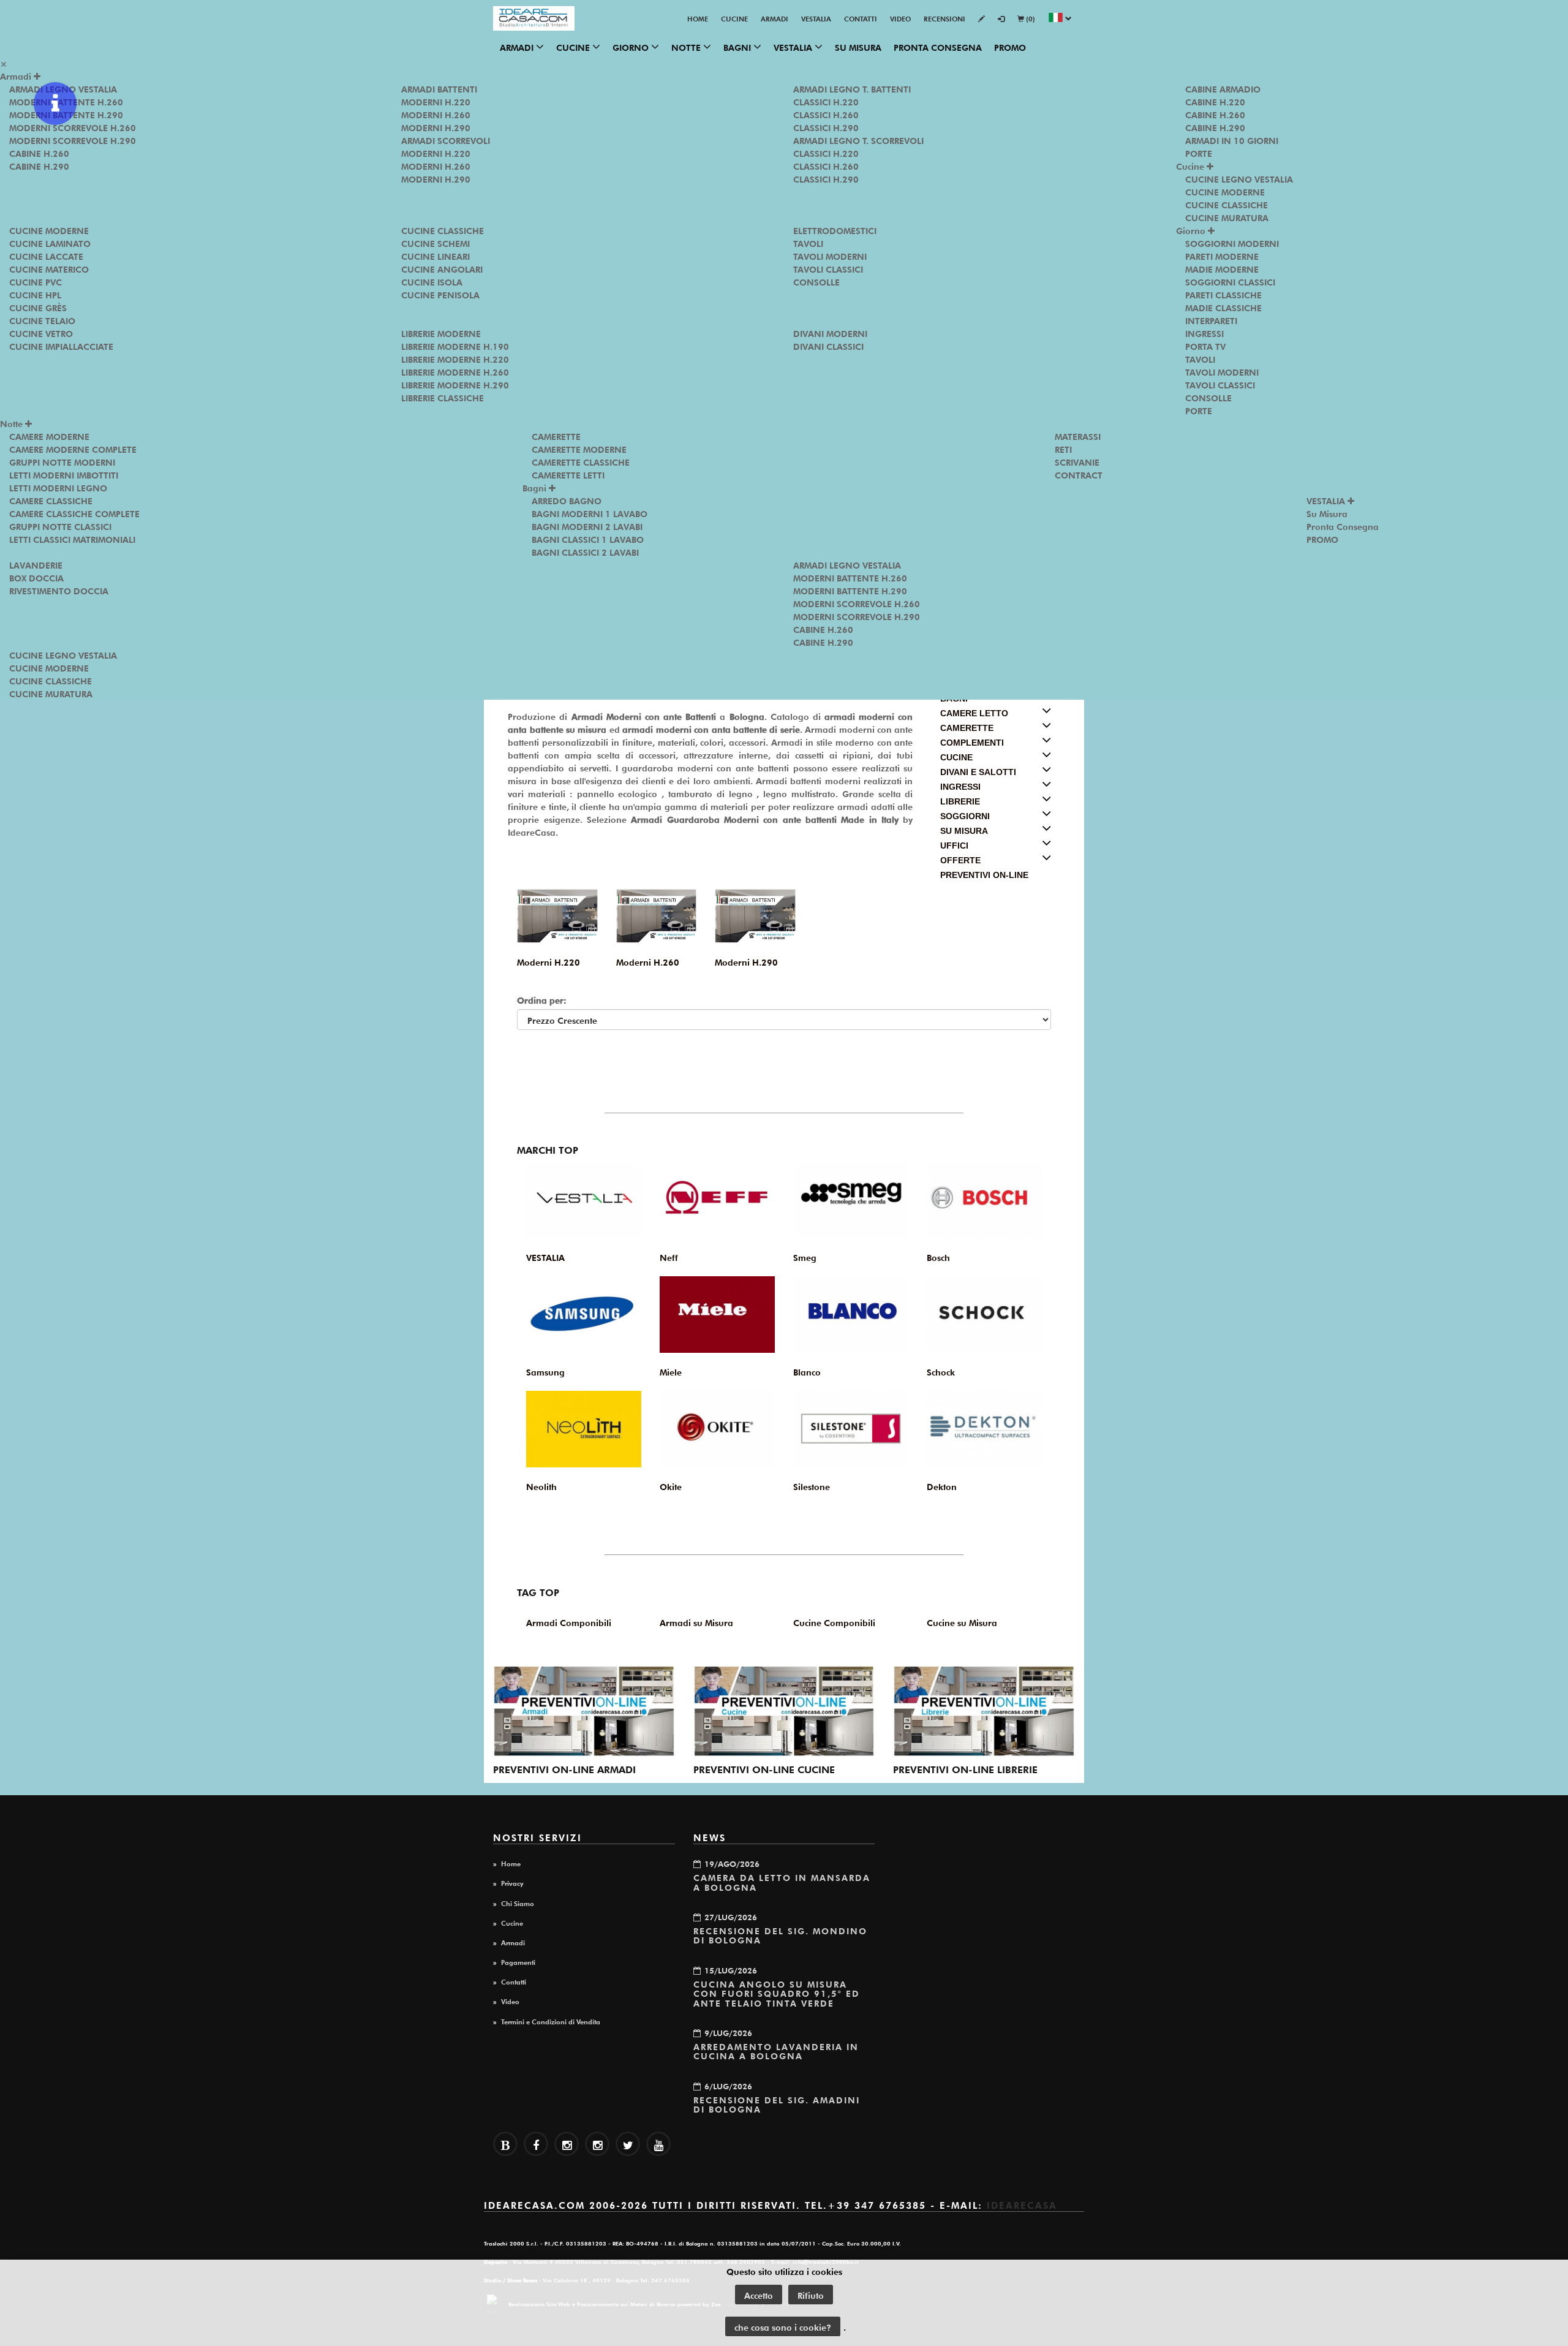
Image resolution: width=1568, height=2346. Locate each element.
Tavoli (808, 243)
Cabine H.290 (39, 165)
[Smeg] (851, 1200)
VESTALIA (816, 18)
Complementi (972, 743)
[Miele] (717, 1315)
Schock (941, 1371)
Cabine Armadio (1223, 88)
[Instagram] (597, 2144)
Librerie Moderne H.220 (455, 358)
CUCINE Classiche (1227, 204)
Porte (1199, 153)
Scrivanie (1077, 461)
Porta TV (1205, 346)
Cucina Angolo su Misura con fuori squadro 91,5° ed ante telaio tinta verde (777, 1993)
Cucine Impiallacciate (61, 346)
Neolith (541, 1486)
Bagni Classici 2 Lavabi (585, 551)
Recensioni (944, 18)
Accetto (759, 2295)
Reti (1063, 448)
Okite (671, 1486)
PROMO (1010, 47)
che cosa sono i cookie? (783, 2326)
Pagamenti (518, 1961)
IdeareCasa (1022, 2204)
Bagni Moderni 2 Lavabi (587, 526)
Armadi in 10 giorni (1232, 140)
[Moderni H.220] (557, 916)
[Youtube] (658, 2144)
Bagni (738, 47)
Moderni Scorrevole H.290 (73, 140)
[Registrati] (982, 19)
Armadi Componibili (569, 1622)
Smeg (805, 1257)
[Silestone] (851, 1429)
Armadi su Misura (696, 1622)
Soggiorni (965, 816)
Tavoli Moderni (830, 255)
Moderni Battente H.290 (850, 590)
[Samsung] (584, 1315)
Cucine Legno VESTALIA (1239, 178)
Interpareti (1211, 320)
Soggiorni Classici (1230, 281)
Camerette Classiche (581, 461)
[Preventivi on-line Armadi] (584, 1711)
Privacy (512, 1882)
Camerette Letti (568, 474)
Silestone (812, 1486)
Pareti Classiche (1223, 294)
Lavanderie (36, 564)
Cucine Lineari (435, 255)
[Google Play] (567, 2144)
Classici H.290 (826, 127)
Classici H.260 (826, 114)
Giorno (632, 47)
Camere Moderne (49, 436)
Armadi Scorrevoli (446, 140)
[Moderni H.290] (755, 916)
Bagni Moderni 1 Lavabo (590, 513)
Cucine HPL (35, 294)
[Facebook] (536, 2144)
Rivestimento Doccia (59, 590)
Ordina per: (542, 999)
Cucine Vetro (41, 333)
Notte (687, 47)
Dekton (942, 1486)
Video (900, 18)
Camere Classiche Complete (74, 513)
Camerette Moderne (579, 448)
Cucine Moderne (49, 230)
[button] (1060, 19)
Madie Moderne (1222, 268)
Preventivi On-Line (984, 875)
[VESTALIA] (584, 1200)
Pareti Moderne (1222, 255)
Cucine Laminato (50, 243)
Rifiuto (811, 2295)
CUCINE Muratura (1227, 217)
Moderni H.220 (436, 101)
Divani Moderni (830, 333)
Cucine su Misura (962, 1622)
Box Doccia (36, 577)
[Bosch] (984, 1200)
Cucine (734, 18)
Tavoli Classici (828, 268)
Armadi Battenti (439, 88)
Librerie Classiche (443, 397)
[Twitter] (628, 2144)
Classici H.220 (826, 101)
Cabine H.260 (39, 153)
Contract (1079, 474)
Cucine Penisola (440, 294)
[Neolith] (584, 1429)
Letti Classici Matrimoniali (72, 539)
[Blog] (505, 2144)
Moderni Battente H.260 (850, 577)
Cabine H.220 (1215, 101)
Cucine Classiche (443, 230)
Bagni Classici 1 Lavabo (588, 539)
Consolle (816, 281)
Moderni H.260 (436, 114)
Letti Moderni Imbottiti (64, 474)
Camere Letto (974, 713)
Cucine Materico (49, 268)
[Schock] (984, 1315)
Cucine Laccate (46, 255)
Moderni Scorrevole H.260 (73, 127)
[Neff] (717, 1200)
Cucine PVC (36, 281)
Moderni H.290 (436, 127)
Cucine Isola (432, 281)
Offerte (960, 860)
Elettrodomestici (835, 230)
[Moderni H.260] (657, 916)
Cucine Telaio (42, 320)
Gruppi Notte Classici (60, 526)
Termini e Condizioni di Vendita (551, 2021)
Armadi (775, 18)
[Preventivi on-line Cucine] (784, 1711)
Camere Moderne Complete (73, 448)
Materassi (1078, 436)
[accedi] (1001, 19)
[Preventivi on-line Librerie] (984, 1711)
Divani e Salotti (978, 772)
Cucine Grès (38, 307)
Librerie (960, 801)
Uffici (954, 846)
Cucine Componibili (834, 1622)
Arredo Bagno (567, 500)
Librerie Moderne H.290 (455, 384)
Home (698, 18)
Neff (669, 1257)
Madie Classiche (1223, 307)
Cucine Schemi (435, 243)
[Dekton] (984, 1429)
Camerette (556, 436)
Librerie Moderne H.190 (455, 346)
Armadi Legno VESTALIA (847, 564)
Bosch (938, 1257)
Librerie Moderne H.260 (455, 371)
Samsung (545, 1371)
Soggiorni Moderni (1232, 243)
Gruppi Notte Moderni (62, 461)
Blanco (807, 1371)
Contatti (861, 18)
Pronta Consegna (938, 47)
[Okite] (717, 1429)
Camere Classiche (51, 500)
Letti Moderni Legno (58, 487)
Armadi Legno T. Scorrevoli (858, 140)
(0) (1030, 18)
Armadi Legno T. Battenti (852, 88)
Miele (671, 1371)
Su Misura (858, 47)
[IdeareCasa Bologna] (534, 18)
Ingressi (1204, 333)
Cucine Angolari (442, 268)
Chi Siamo (518, 1902)
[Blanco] (851, 1315)
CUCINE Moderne (1225, 191)
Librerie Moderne (441, 333)
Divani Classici (828, 346)
